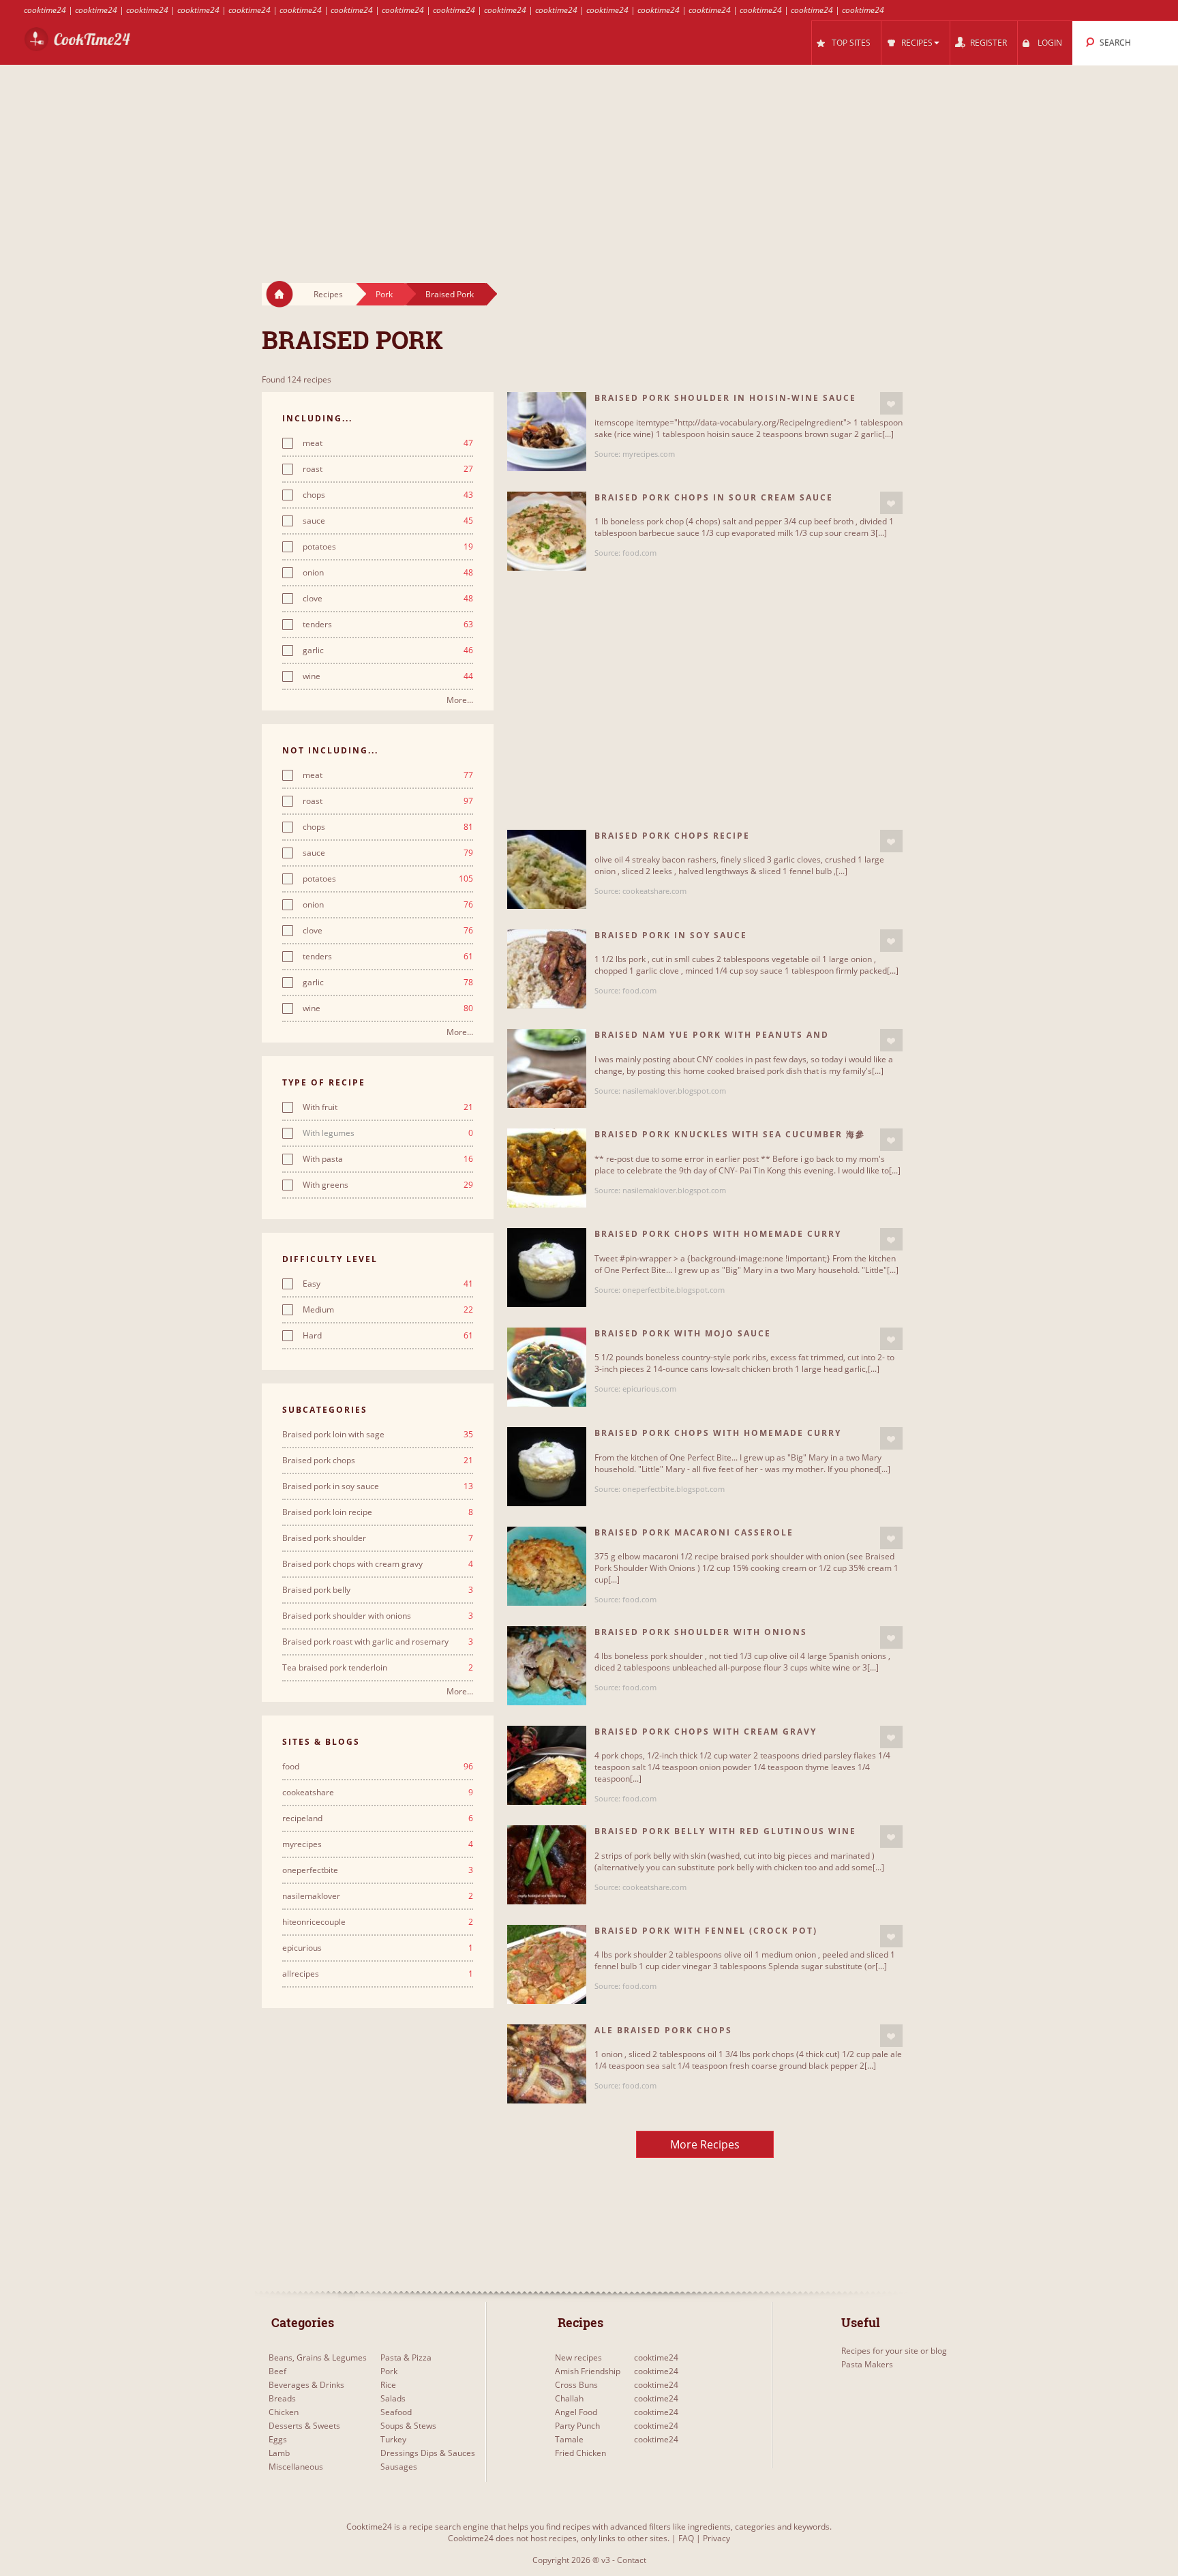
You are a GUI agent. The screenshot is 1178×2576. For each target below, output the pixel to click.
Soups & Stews (408, 2426)
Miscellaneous (296, 2467)
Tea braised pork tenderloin (378, 1668)
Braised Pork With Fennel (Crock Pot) (706, 1931)
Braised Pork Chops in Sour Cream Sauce (714, 497)
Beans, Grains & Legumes (318, 2357)
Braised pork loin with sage (378, 1435)
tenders (388, 625)
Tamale (569, 2439)
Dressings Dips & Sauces (428, 2453)
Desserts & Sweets (304, 2426)
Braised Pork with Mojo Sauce (683, 1333)
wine (388, 676)
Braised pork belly (378, 1590)
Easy (388, 1284)
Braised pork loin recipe (378, 1512)
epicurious (378, 1948)
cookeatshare (378, 1793)
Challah (569, 2398)
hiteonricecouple (378, 1922)
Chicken (284, 2412)
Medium (388, 1310)
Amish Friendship (588, 2371)
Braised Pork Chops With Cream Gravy (706, 1732)
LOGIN (1050, 43)
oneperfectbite (378, 1870)
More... (460, 700)
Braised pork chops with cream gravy (378, 1564)
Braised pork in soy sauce (378, 1486)
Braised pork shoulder (378, 1538)
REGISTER (988, 43)
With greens (388, 1185)
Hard (388, 1336)
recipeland (378, 1818)
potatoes (388, 547)
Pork (384, 294)
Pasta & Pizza (406, 2357)
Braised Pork (450, 294)
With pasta (388, 1159)
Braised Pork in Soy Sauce (671, 935)
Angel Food (576, 2412)
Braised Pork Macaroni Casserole (694, 1532)
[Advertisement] (589, 161)
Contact (632, 2560)
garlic (388, 650)
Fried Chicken (580, 2453)
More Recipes (705, 2144)
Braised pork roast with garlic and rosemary (378, 1642)
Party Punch (577, 2426)
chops (388, 495)
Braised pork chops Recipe (672, 836)
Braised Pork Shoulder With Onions (701, 1632)
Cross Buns (576, 2385)
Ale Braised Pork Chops (663, 2030)
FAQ (686, 2538)
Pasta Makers (867, 2364)
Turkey (393, 2439)
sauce (388, 521)
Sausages (399, 2467)
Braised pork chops (378, 1461)
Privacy (716, 2538)
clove (388, 599)
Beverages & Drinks (306, 2385)
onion (388, 573)
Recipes (328, 294)
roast (388, 469)
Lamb (279, 2453)
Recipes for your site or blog (894, 2351)
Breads (282, 2398)
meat (388, 443)
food (378, 1767)
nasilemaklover (378, 1896)
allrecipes (378, 1974)
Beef (277, 2371)
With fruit (388, 1107)
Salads (393, 2398)
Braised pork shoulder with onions (378, 1616)
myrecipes (378, 1844)
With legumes (388, 1133)
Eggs (278, 2439)
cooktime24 (45, 10)
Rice (388, 2385)
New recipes (578, 2357)
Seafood (396, 2412)
